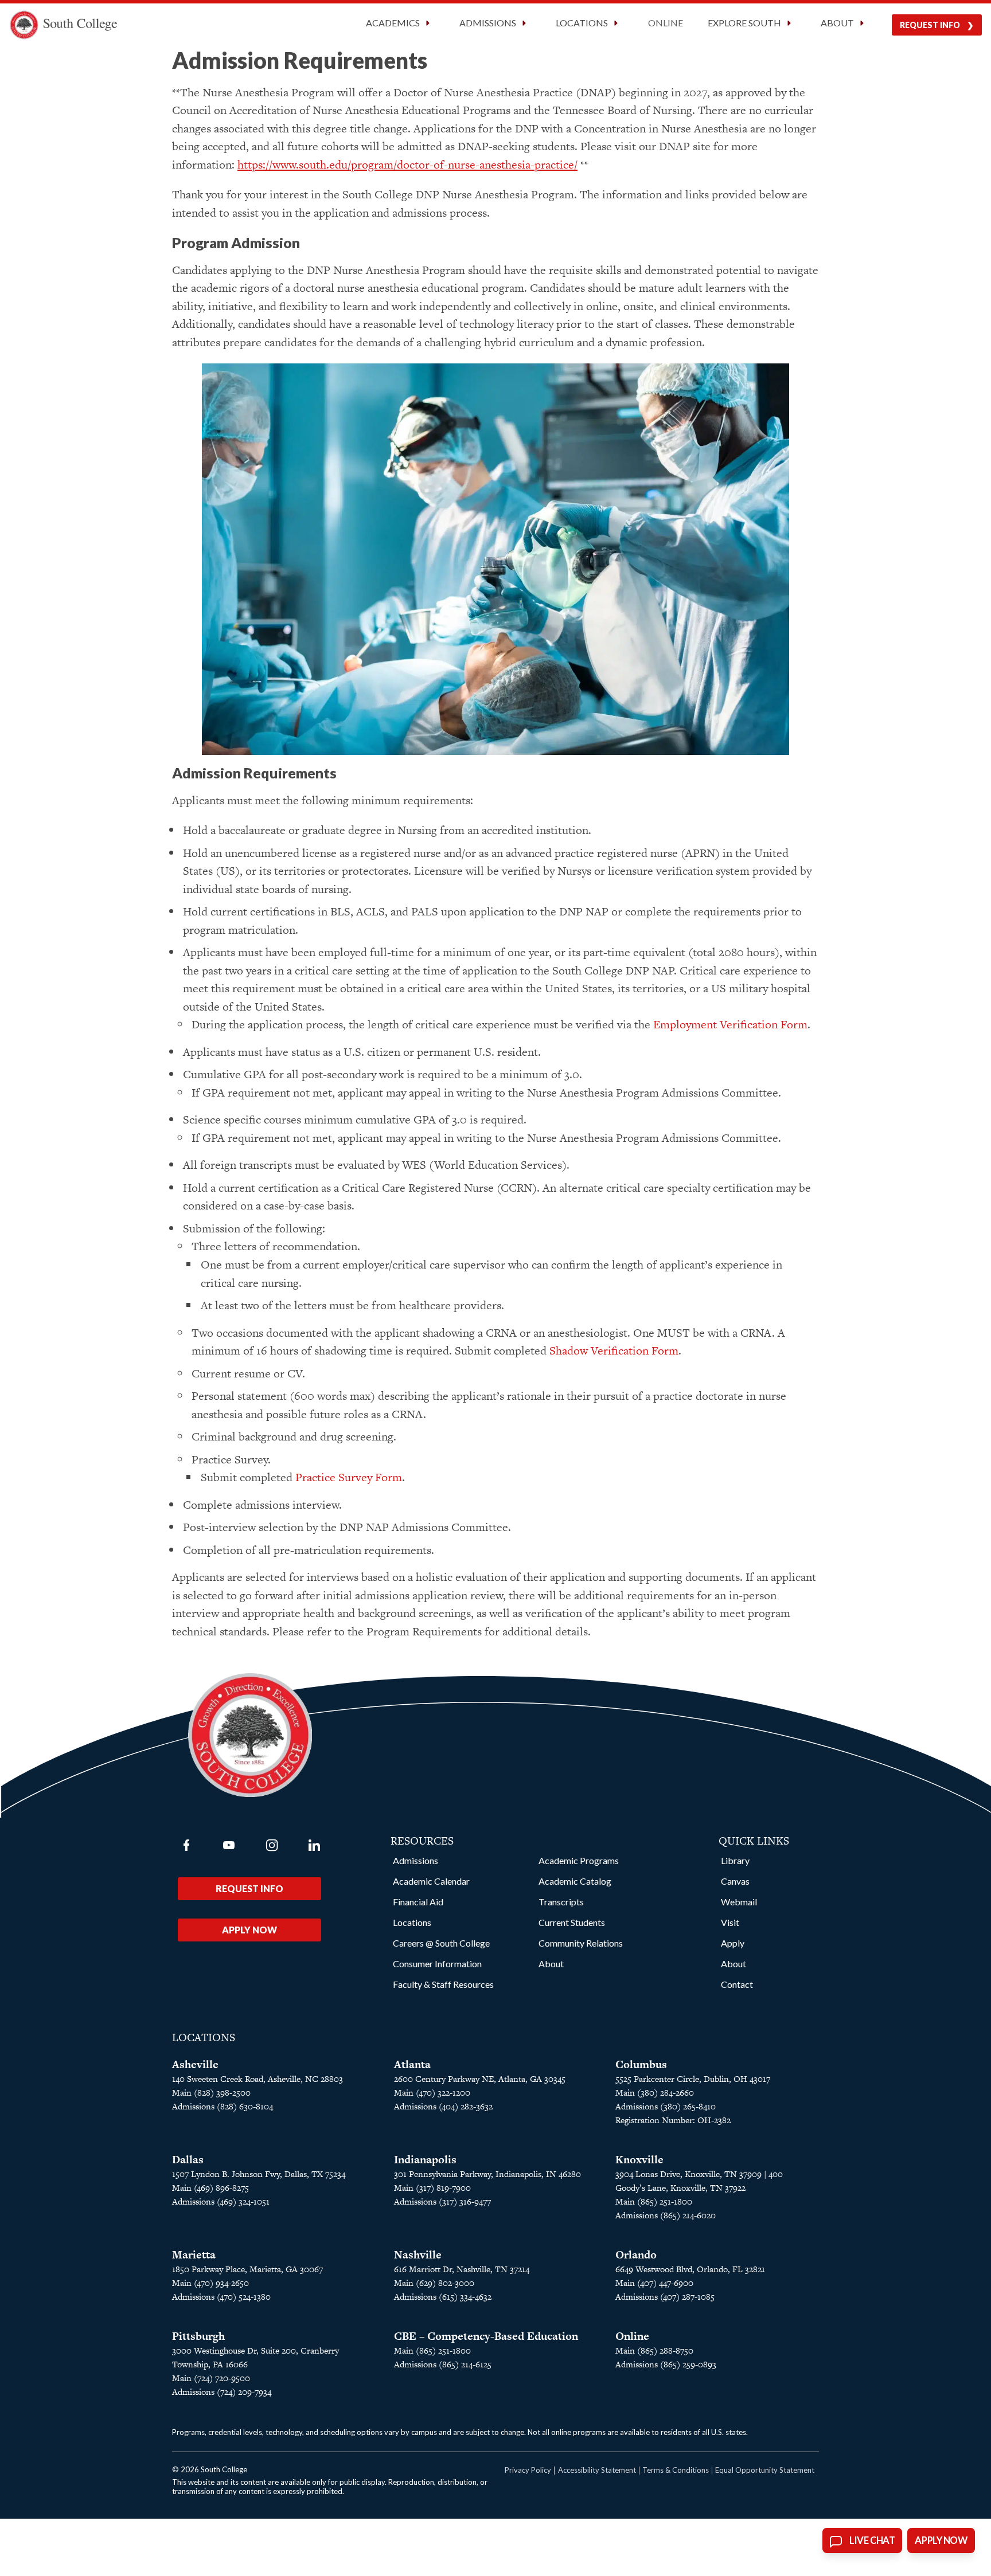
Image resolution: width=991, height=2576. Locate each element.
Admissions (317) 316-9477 (442, 2201)
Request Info (930, 25)
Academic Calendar (431, 1881)
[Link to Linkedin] (314, 1845)
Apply (733, 1943)
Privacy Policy (528, 2470)
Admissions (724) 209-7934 (222, 2392)
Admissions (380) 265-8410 (666, 2106)
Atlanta (412, 2064)
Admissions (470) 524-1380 (221, 2297)
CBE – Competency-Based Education (486, 2336)
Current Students (572, 1922)
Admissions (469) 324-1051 (221, 2201)
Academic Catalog (575, 1881)
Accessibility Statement (597, 2470)
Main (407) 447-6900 (654, 2283)
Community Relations (581, 1943)
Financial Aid (418, 1902)
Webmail (739, 1902)
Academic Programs (579, 1860)
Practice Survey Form (349, 1477)
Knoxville (639, 2160)
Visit (730, 1922)
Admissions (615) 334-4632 (443, 2297)
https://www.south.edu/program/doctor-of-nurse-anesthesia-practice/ (407, 165)
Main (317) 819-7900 (432, 2188)
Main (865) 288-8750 (654, 2350)
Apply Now (249, 1930)
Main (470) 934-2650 (210, 2283)
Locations (412, 1922)
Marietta (194, 2255)
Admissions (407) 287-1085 (665, 2297)
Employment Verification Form (730, 1024)
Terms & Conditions (676, 2470)
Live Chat (872, 2540)
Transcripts (561, 1902)
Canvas (735, 1881)
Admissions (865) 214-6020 (666, 2215)
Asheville (195, 2064)
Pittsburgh (198, 2336)
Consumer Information (437, 1964)
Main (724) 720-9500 (211, 2378)
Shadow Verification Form (614, 1350)
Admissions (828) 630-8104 (223, 2106)
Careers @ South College (441, 1943)
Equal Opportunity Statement (765, 2470)
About (551, 1964)
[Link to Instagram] (272, 1845)
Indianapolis (425, 2160)
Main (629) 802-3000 (434, 2283)
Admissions (415, 1860)
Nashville (418, 2255)
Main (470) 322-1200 (432, 2092)
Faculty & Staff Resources (443, 1984)
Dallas (188, 2160)
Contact (737, 1984)
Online (666, 23)
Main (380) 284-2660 (655, 2092)
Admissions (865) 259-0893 (666, 2364)
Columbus (641, 2064)
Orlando (636, 2255)
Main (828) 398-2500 (211, 2092)
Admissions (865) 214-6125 (443, 2364)
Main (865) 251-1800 (654, 2201)
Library (735, 1860)
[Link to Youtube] (229, 1845)
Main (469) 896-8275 (210, 2188)
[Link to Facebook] (186, 1845)
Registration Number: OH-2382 (673, 2120)
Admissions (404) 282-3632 (443, 2106)
